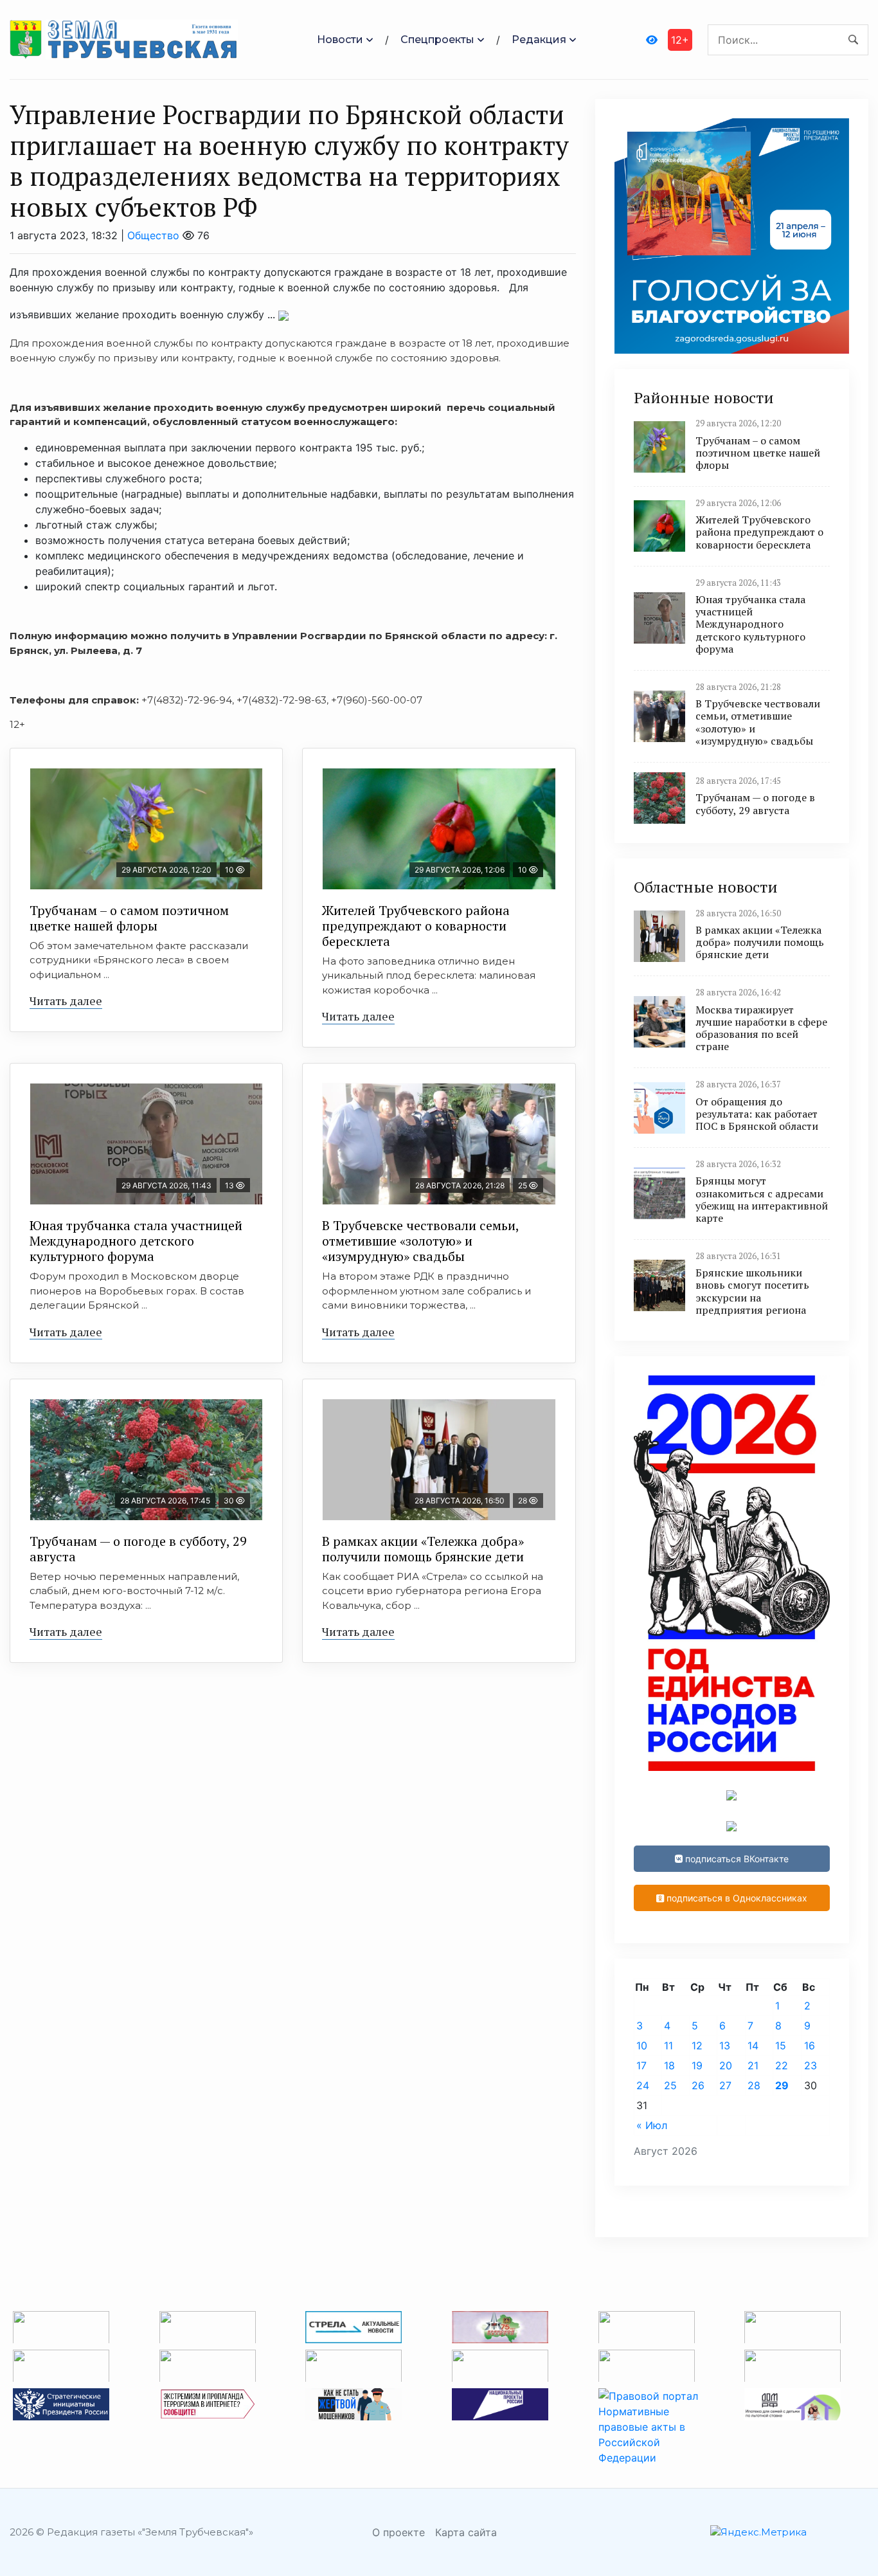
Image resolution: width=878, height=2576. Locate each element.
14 (753, 2045)
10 (642, 2045)
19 (697, 2065)
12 (697, 2045)
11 (668, 2045)
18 (669, 2065)
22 (782, 2065)
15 (781, 2045)
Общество (153, 235)
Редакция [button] (539, 40)
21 (753, 2065)
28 (754, 2085)
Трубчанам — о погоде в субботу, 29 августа (138, 1549)
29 (782, 2085)
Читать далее (66, 1001)
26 (698, 2085)
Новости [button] (340, 40)
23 (811, 2065)
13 (725, 2045)
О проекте (399, 2532)
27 (725, 2085)
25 (670, 2085)
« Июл (652, 2125)
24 (643, 2085)
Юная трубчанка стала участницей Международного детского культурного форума (136, 1241)
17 (641, 2065)
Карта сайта (466, 2532)
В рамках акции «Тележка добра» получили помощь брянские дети (423, 1549)
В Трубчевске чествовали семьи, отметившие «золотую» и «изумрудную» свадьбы (421, 1241)
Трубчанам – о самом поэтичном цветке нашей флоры (129, 918)
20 (726, 2065)
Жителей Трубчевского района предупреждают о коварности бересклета (416, 926)
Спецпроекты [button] (437, 40)
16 (810, 2045)
